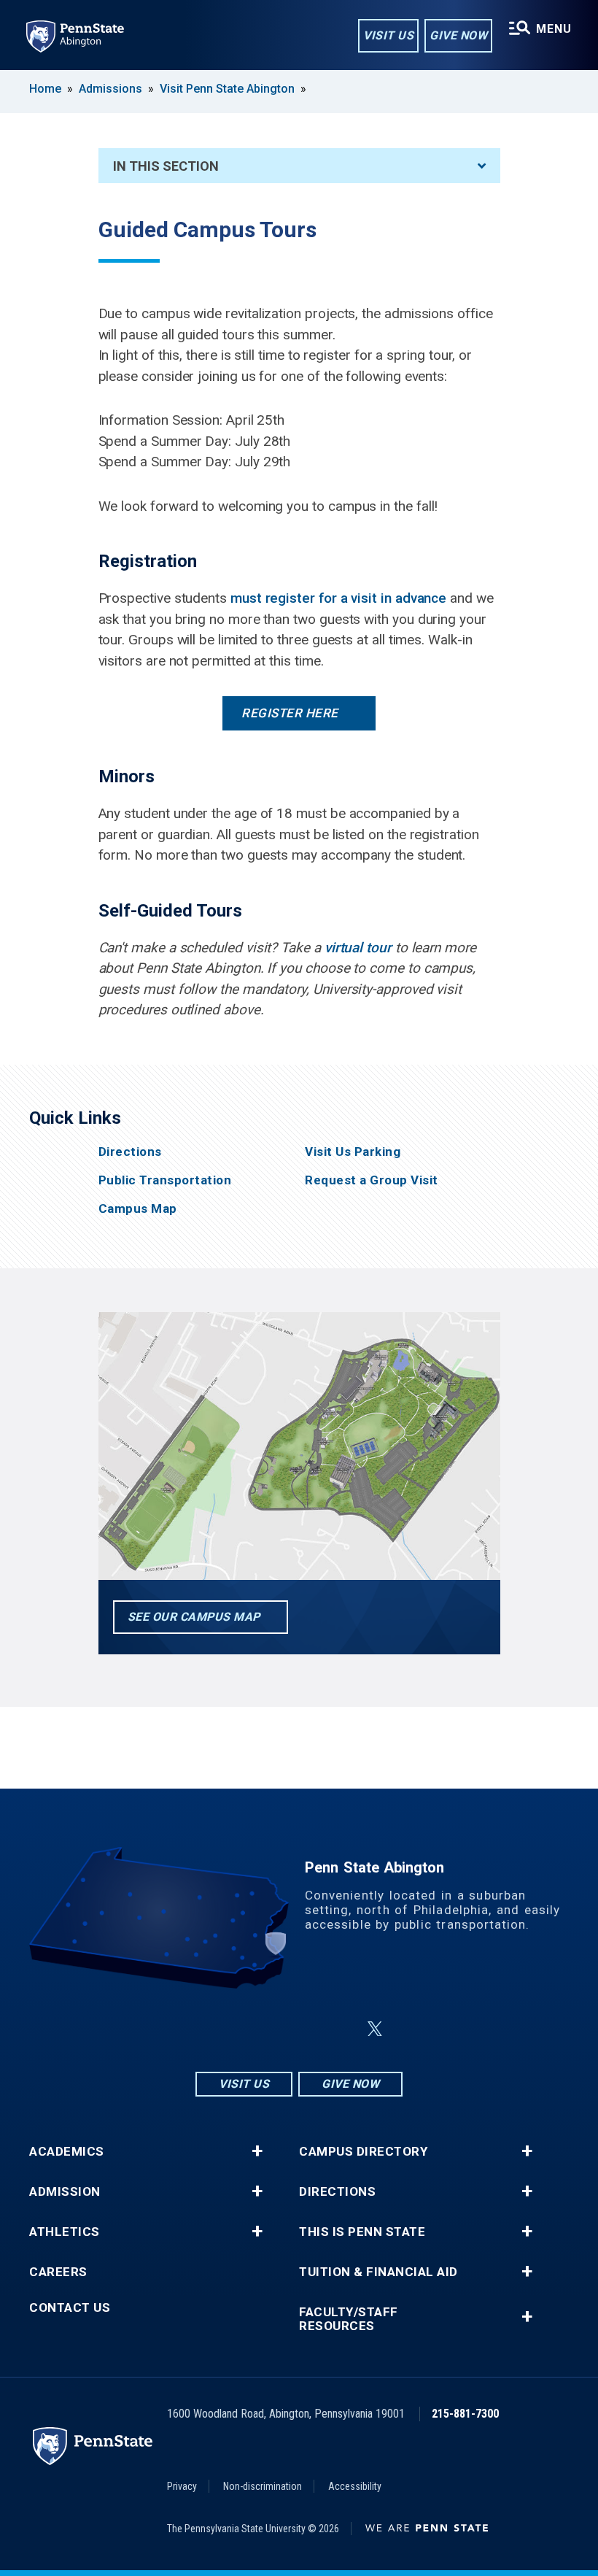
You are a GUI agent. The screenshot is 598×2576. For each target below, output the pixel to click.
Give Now (458, 35)
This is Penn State (362, 2232)
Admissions (110, 89)
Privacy (182, 2486)
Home (45, 89)
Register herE (290, 713)
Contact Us (70, 2308)
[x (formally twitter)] (375, 2029)
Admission (65, 2192)
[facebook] (264, 2029)
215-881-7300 (465, 2414)
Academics (67, 2152)
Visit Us (388, 35)
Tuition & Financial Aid (378, 2272)
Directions (130, 1152)
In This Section (166, 166)
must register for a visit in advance (338, 598)
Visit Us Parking (353, 1152)
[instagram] (226, 2029)
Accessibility (355, 2486)
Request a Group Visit (372, 1180)
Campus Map (138, 1209)
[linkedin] (302, 2029)
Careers (58, 2272)
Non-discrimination (263, 2486)
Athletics (65, 2232)
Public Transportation (165, 1180)
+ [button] (257, 2151)
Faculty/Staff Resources (349, 2319)
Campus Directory (363, 2152)
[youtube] (340, 2029)
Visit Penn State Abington (227, 89)
